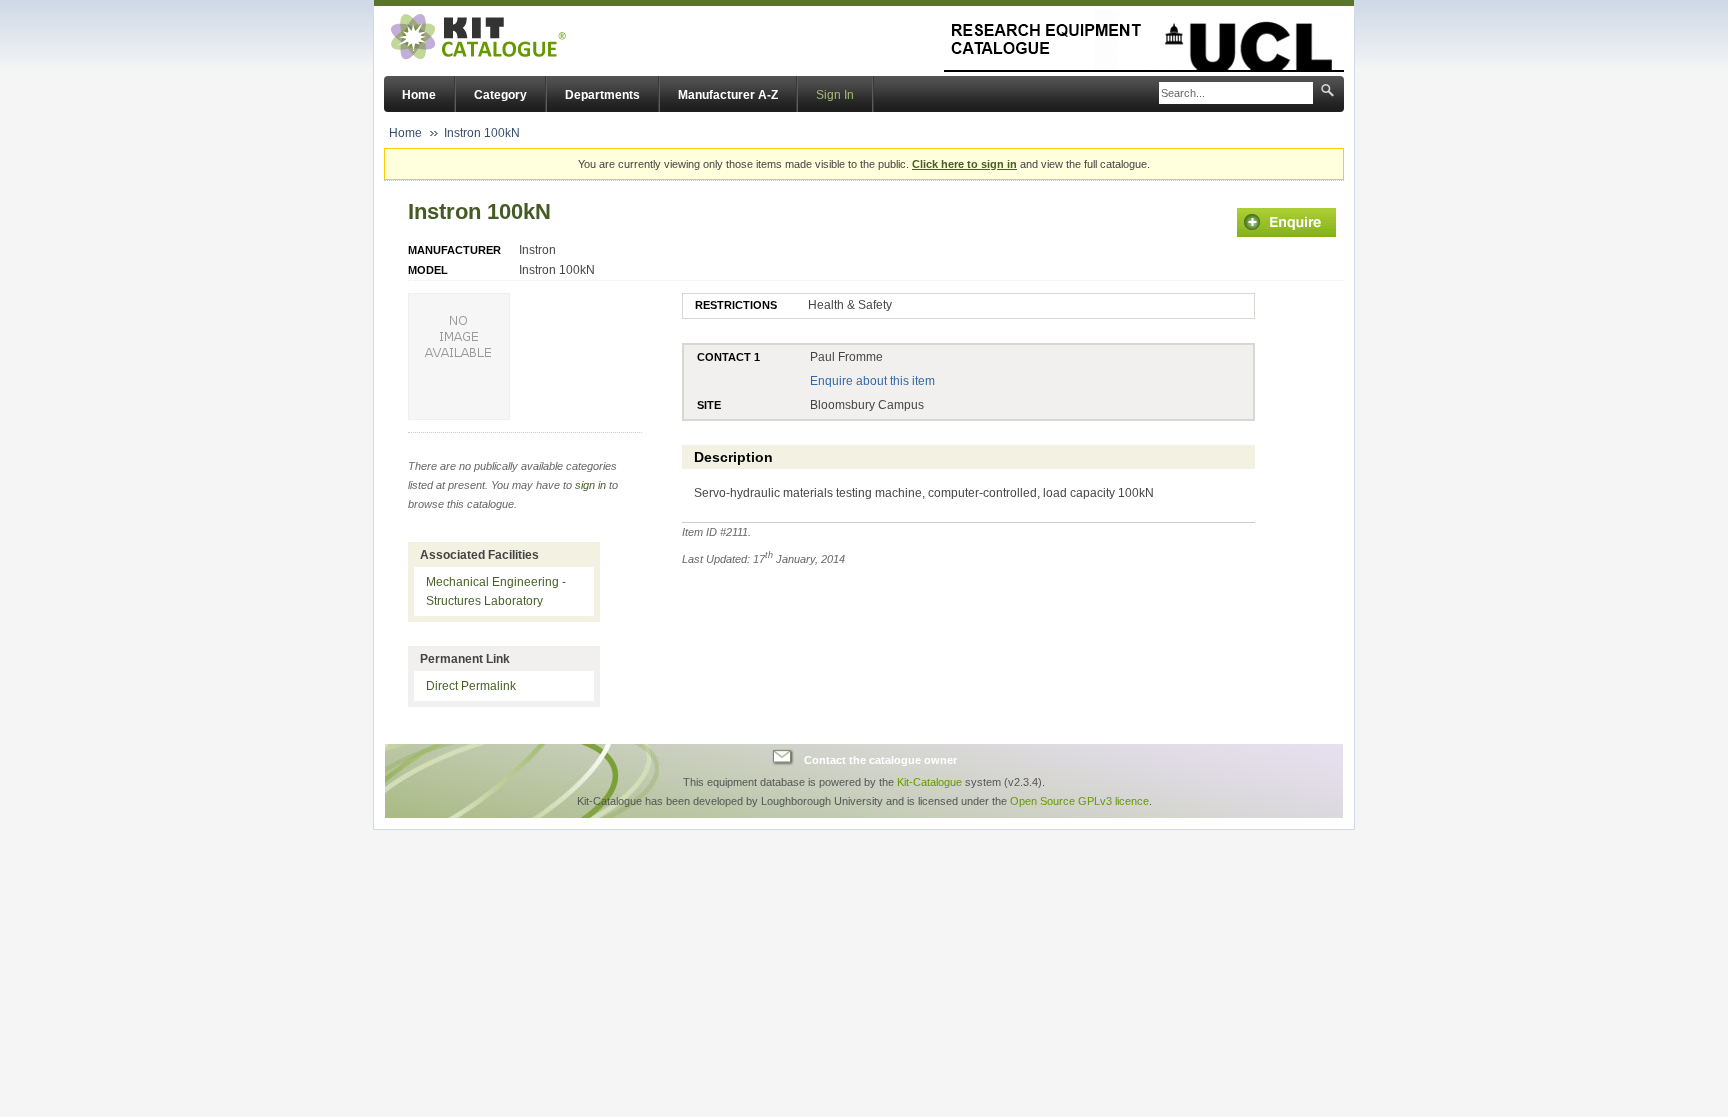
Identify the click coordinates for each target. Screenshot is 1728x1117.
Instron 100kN (482, 133)
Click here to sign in (964, 164)
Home (419, 95)
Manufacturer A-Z (728, 95)
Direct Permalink (471, 686)
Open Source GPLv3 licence (1079, 801)
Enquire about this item (872, 381)
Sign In (835, 95)
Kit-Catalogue (929, 782)
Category (500, 95)
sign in (590, 485)
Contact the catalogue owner (880, 760)
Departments (602, 95)
